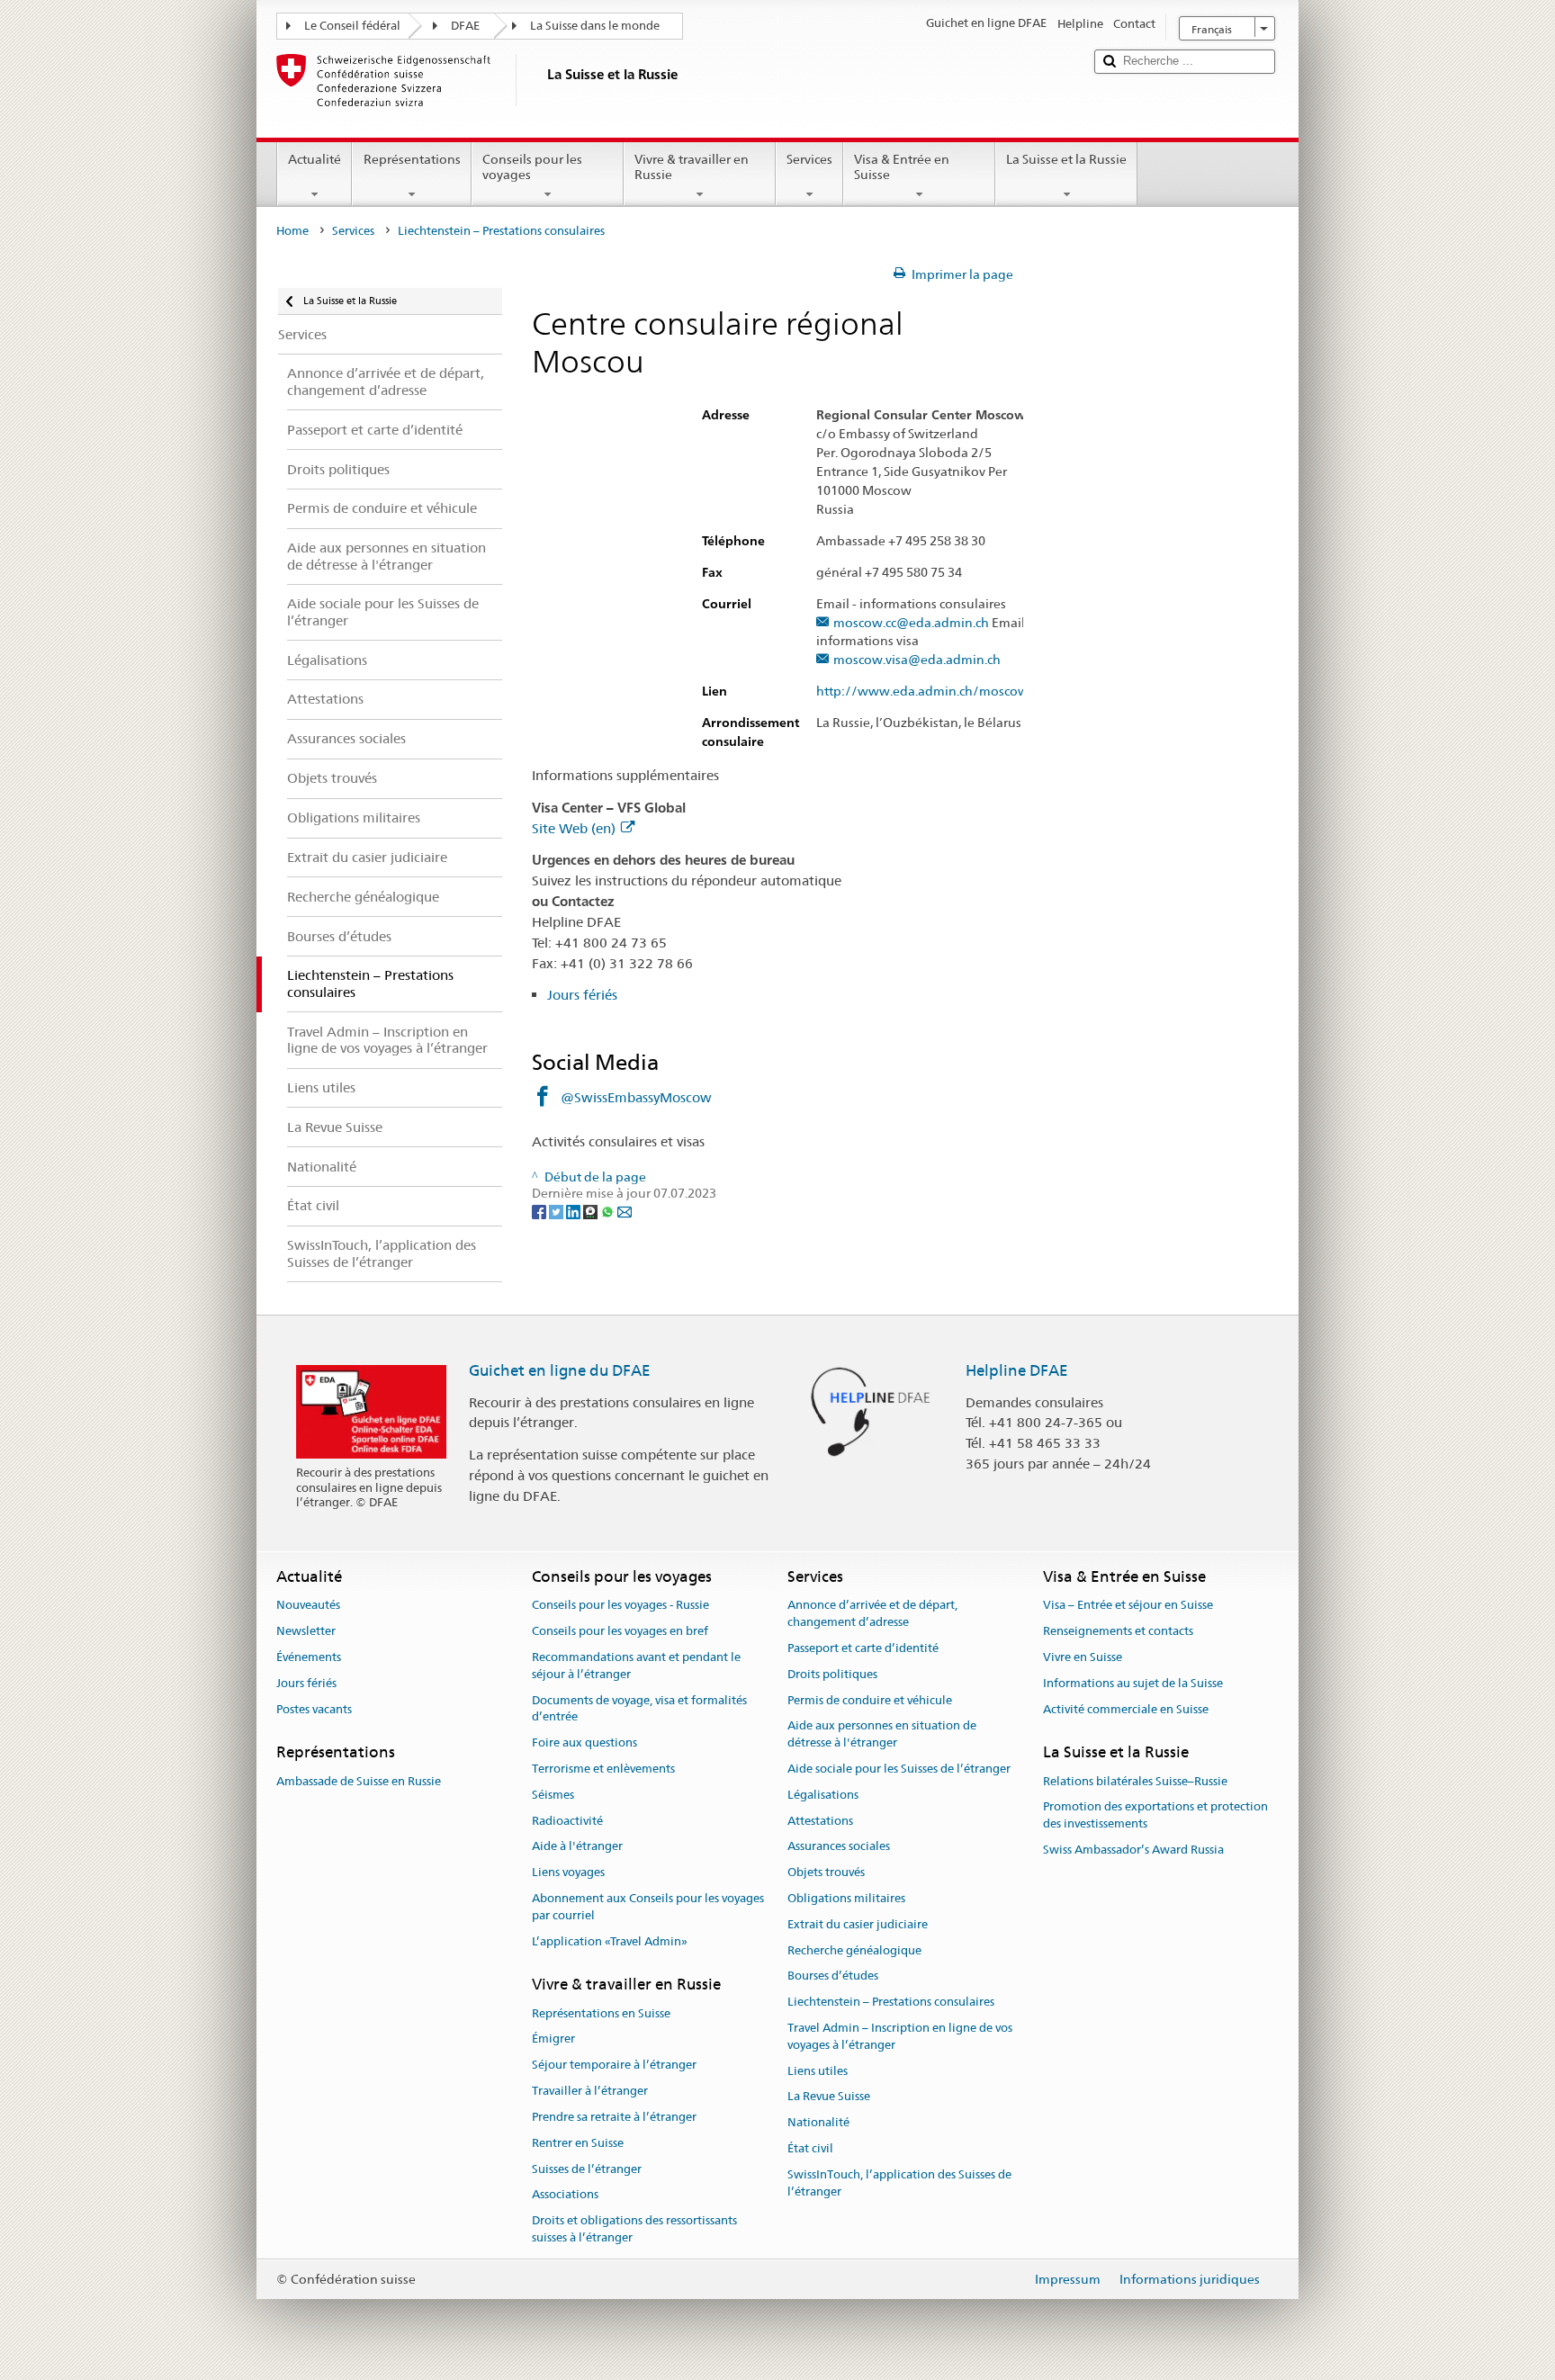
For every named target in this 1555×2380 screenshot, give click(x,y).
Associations (565, 2195)
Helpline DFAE (1017, 1370)
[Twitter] (557, 1211)
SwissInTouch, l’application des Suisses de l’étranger (899, 2183)
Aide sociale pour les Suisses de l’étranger (899, 1769)
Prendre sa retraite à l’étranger (614, 2117)
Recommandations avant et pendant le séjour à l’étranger (636, 1666)
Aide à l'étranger (577, 1847)
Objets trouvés (826, 1872)
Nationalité (818, 2123)
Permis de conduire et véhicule (870, 1700)
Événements (309, 1657)
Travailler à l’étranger (590, 2091)
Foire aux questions (584, 1742)
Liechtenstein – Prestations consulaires (891, 2002)
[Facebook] (540, 1211)
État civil (810, 2148)
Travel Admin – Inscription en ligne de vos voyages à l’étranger (900, 2036)
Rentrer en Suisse (578, 2143)
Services (809, 159)
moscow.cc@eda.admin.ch (911, 623)
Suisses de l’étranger (587, 2169)
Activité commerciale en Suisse (1126, 1709)
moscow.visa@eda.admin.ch (917, 660)
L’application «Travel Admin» (610, 1941)
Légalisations (823, 1795)
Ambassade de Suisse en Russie (359, 1781)
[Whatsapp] (609, 1211)
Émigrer (553, 2039)
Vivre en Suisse (1083, 1657)
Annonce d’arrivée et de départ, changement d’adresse (872, 1614)
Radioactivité (567, 1821)
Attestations (820, 1821)
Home (292, 231)
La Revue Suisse (829, 2097)
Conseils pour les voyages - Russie (620, 1606)
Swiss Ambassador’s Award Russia (1133, 1850)
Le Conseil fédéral (352, 26)
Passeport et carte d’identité (863, 1648)
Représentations (412, 159)
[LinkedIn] (575, 1211)
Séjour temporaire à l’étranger (614, 2066)
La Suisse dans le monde (595, 26)
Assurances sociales (839, 1847)
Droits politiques (832, 1674)
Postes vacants (314, 1709)
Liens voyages (568, 1872)
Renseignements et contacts (1118, 1631)
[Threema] (592, 1211)
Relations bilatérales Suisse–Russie (1135, 1781)
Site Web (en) (574, 828)
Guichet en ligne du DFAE (560, 1370)
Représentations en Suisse (601, 2013)
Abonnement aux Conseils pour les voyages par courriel (648, 1907)
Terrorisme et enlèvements (603, 1769)
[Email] (625, 1211)
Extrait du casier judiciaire (858, 1924)
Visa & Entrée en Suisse (902, 167)
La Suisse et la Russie (1066, 159)
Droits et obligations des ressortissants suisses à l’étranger (634, 2229)
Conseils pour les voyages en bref (620, 1631)
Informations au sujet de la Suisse (1133, 1683)
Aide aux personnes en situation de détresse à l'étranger (882, 1735)
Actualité (315, 159)
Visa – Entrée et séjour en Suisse (1128, 1606)
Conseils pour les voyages (532, 167)
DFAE (465, 26)
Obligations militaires (846, 1898)
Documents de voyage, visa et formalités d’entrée (639, 1709)
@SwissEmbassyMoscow (636, 1097)
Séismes (553, 1795)
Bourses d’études (833, 1976)
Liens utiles (818, 2071)
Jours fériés (582, 995)
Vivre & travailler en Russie (692, 167)
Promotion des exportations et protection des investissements (1155, 1816)
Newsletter (306, 1631)
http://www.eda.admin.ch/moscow (922, 692)
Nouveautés (308, 1606)
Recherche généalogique (854, 1950)
